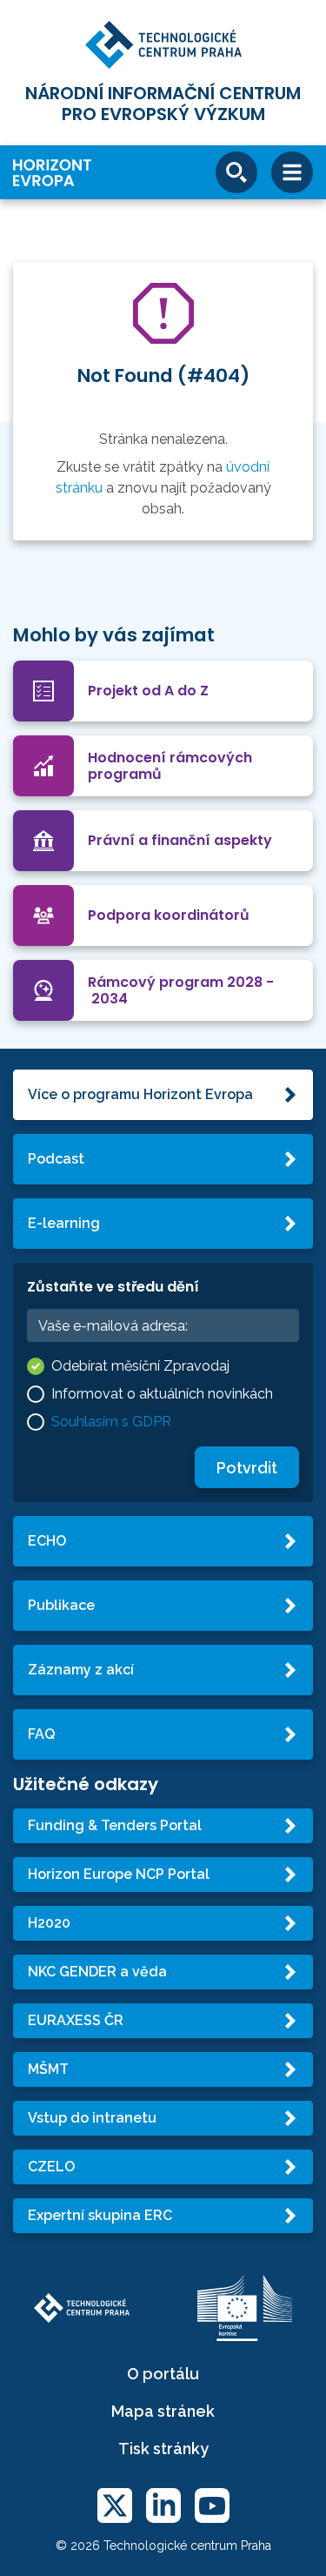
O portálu (163, 2374)
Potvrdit (247, 1468)
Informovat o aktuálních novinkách (162, 1394)
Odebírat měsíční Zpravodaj (140, 1366)
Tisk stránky (163, 2449)
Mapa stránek (163, 2411)
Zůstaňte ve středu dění (113, 1287)
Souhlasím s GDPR (111, 1422)
